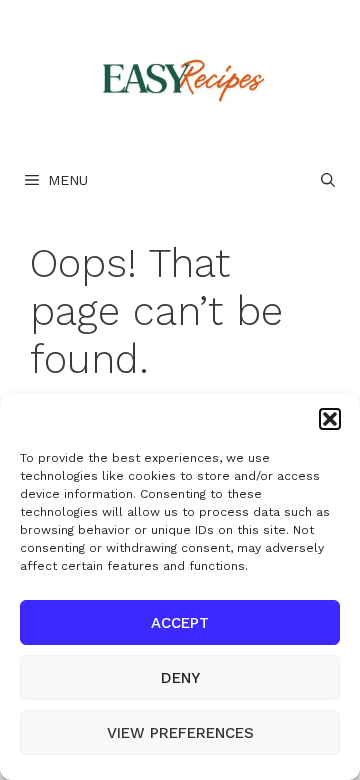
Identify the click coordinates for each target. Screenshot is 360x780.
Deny (180, 678)
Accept (180, 623)
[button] (330, 419)
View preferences (180, 733)
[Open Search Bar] (328, 180)
